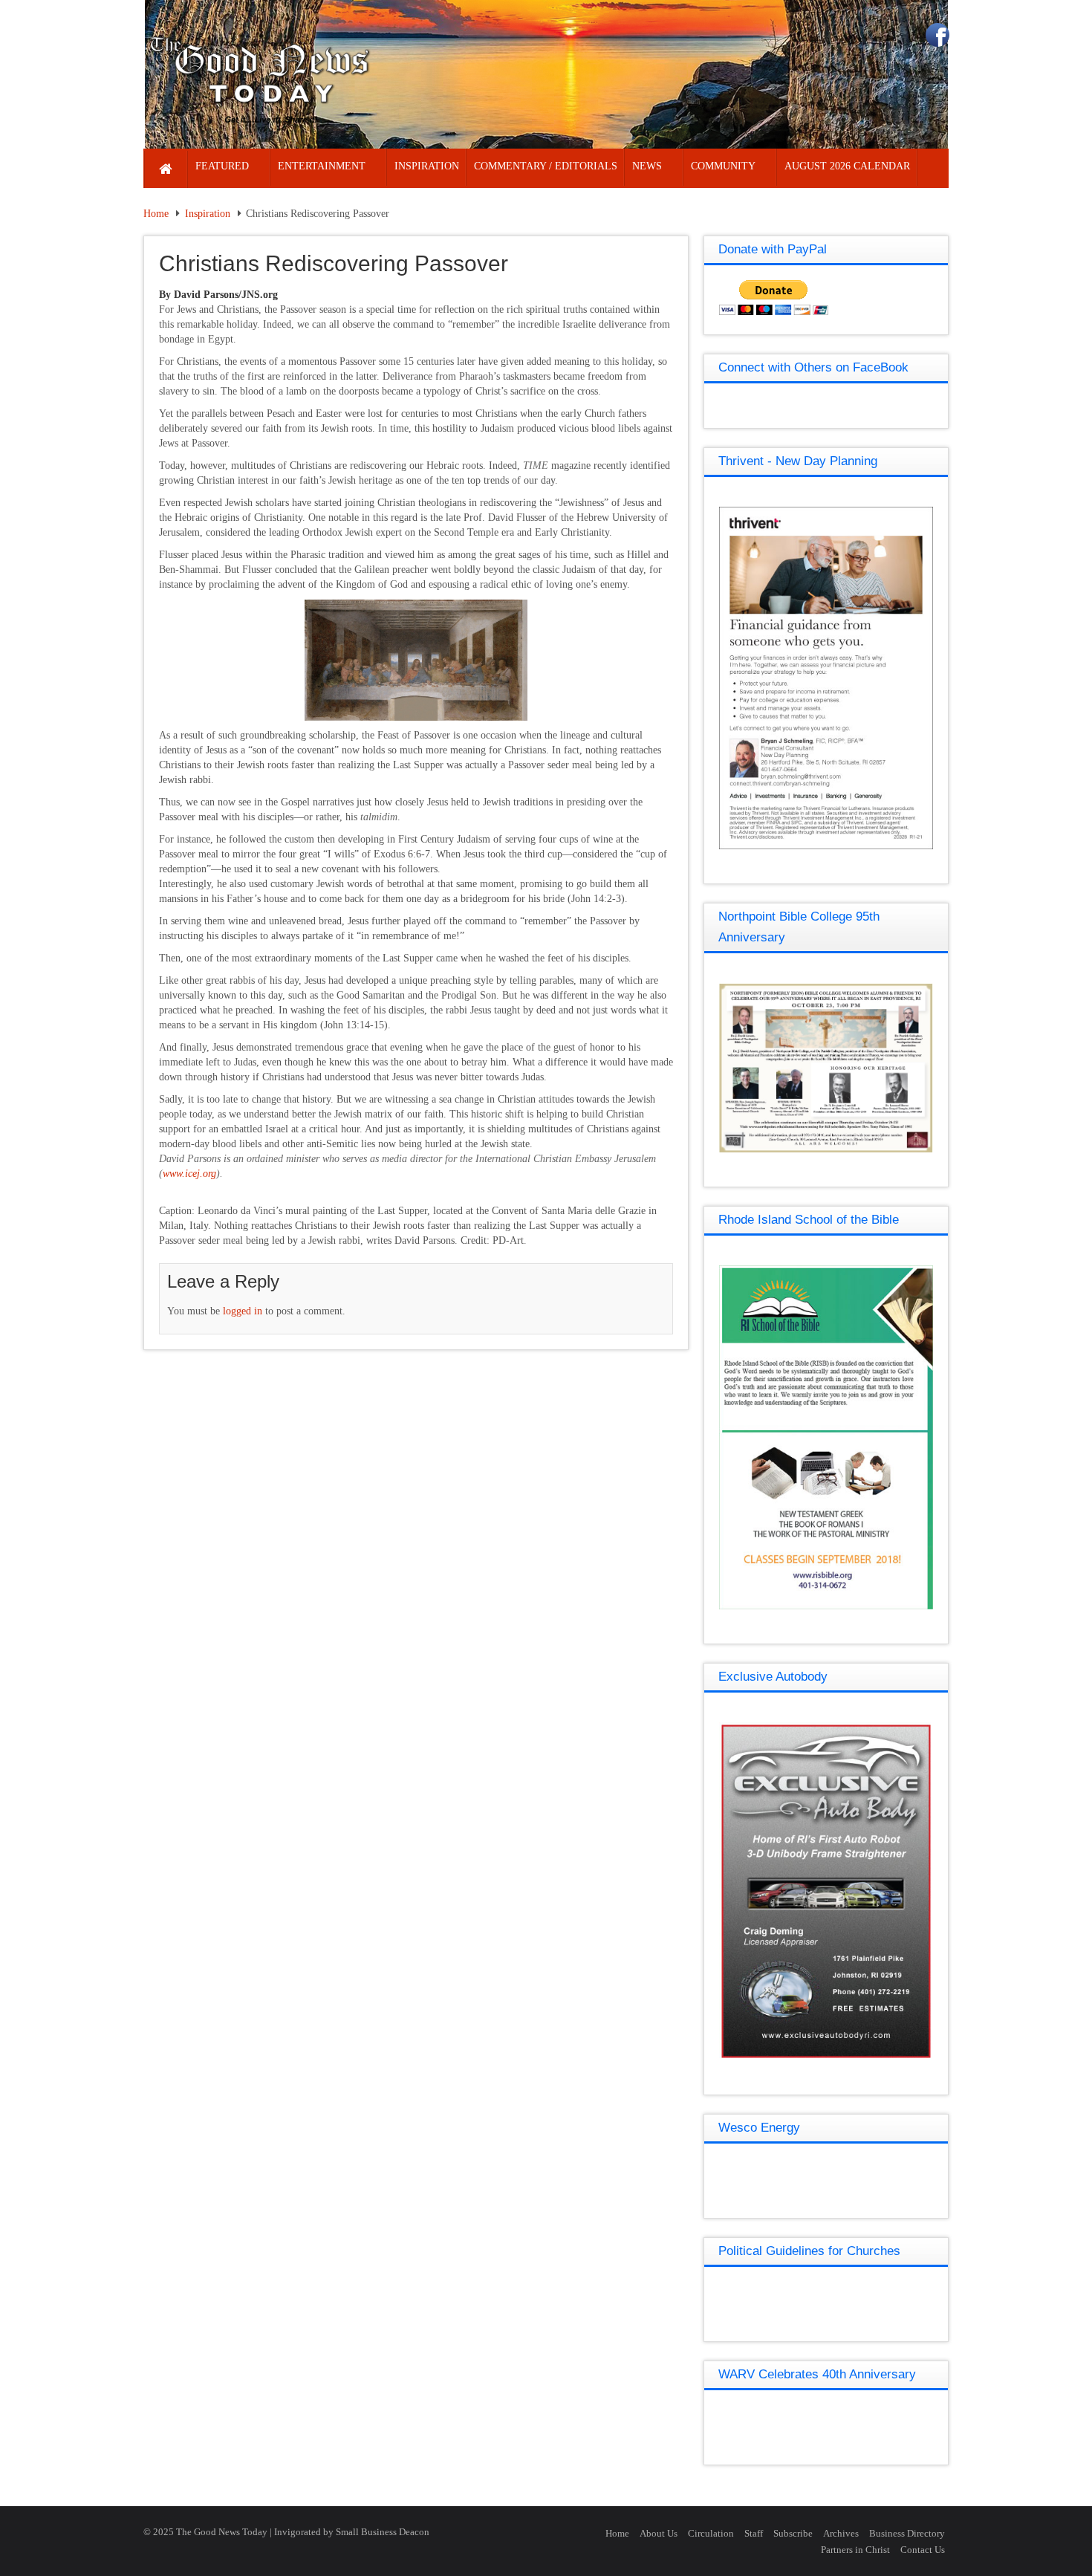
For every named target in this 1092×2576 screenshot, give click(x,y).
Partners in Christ (855, 2550)
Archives (841, 2533)
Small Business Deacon (383, 2532)
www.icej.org (189, 1174)
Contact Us (923, 2550)
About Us (659, 2533)
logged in (243, 1311)
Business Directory (907, 2533)
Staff (754, 2533)
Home (156, 214)
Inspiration (208, 214)
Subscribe (793, 2533)
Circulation (711, 2533)
